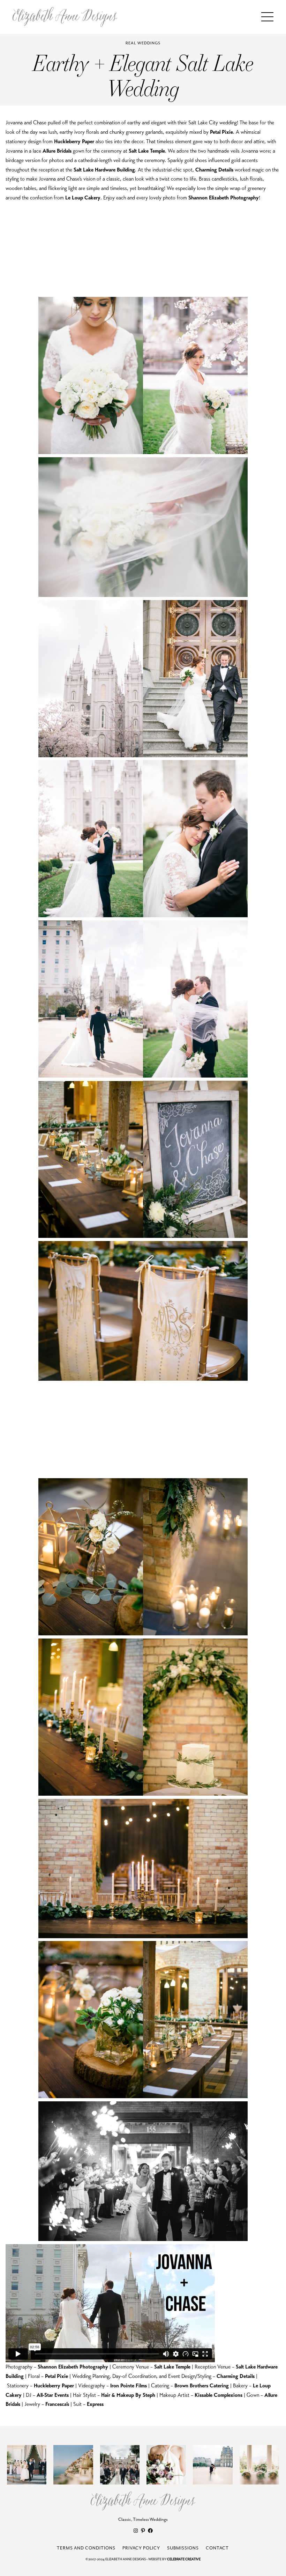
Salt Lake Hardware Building (104, 170)
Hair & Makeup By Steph (128, 2395)
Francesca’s (57, 2404)
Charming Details (214, 170)
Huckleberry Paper (74, 141)
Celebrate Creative (184, 2559)
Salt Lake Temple (147, 151)
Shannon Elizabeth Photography (224, 198)
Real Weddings (143, 43)
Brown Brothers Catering (202, 2385)
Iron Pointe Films (129, 2385)
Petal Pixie (221, 132)
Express (95, 2404)
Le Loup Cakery (83, 198)
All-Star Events (53, 2395)
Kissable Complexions (219, 2395)
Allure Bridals (57, 151)
